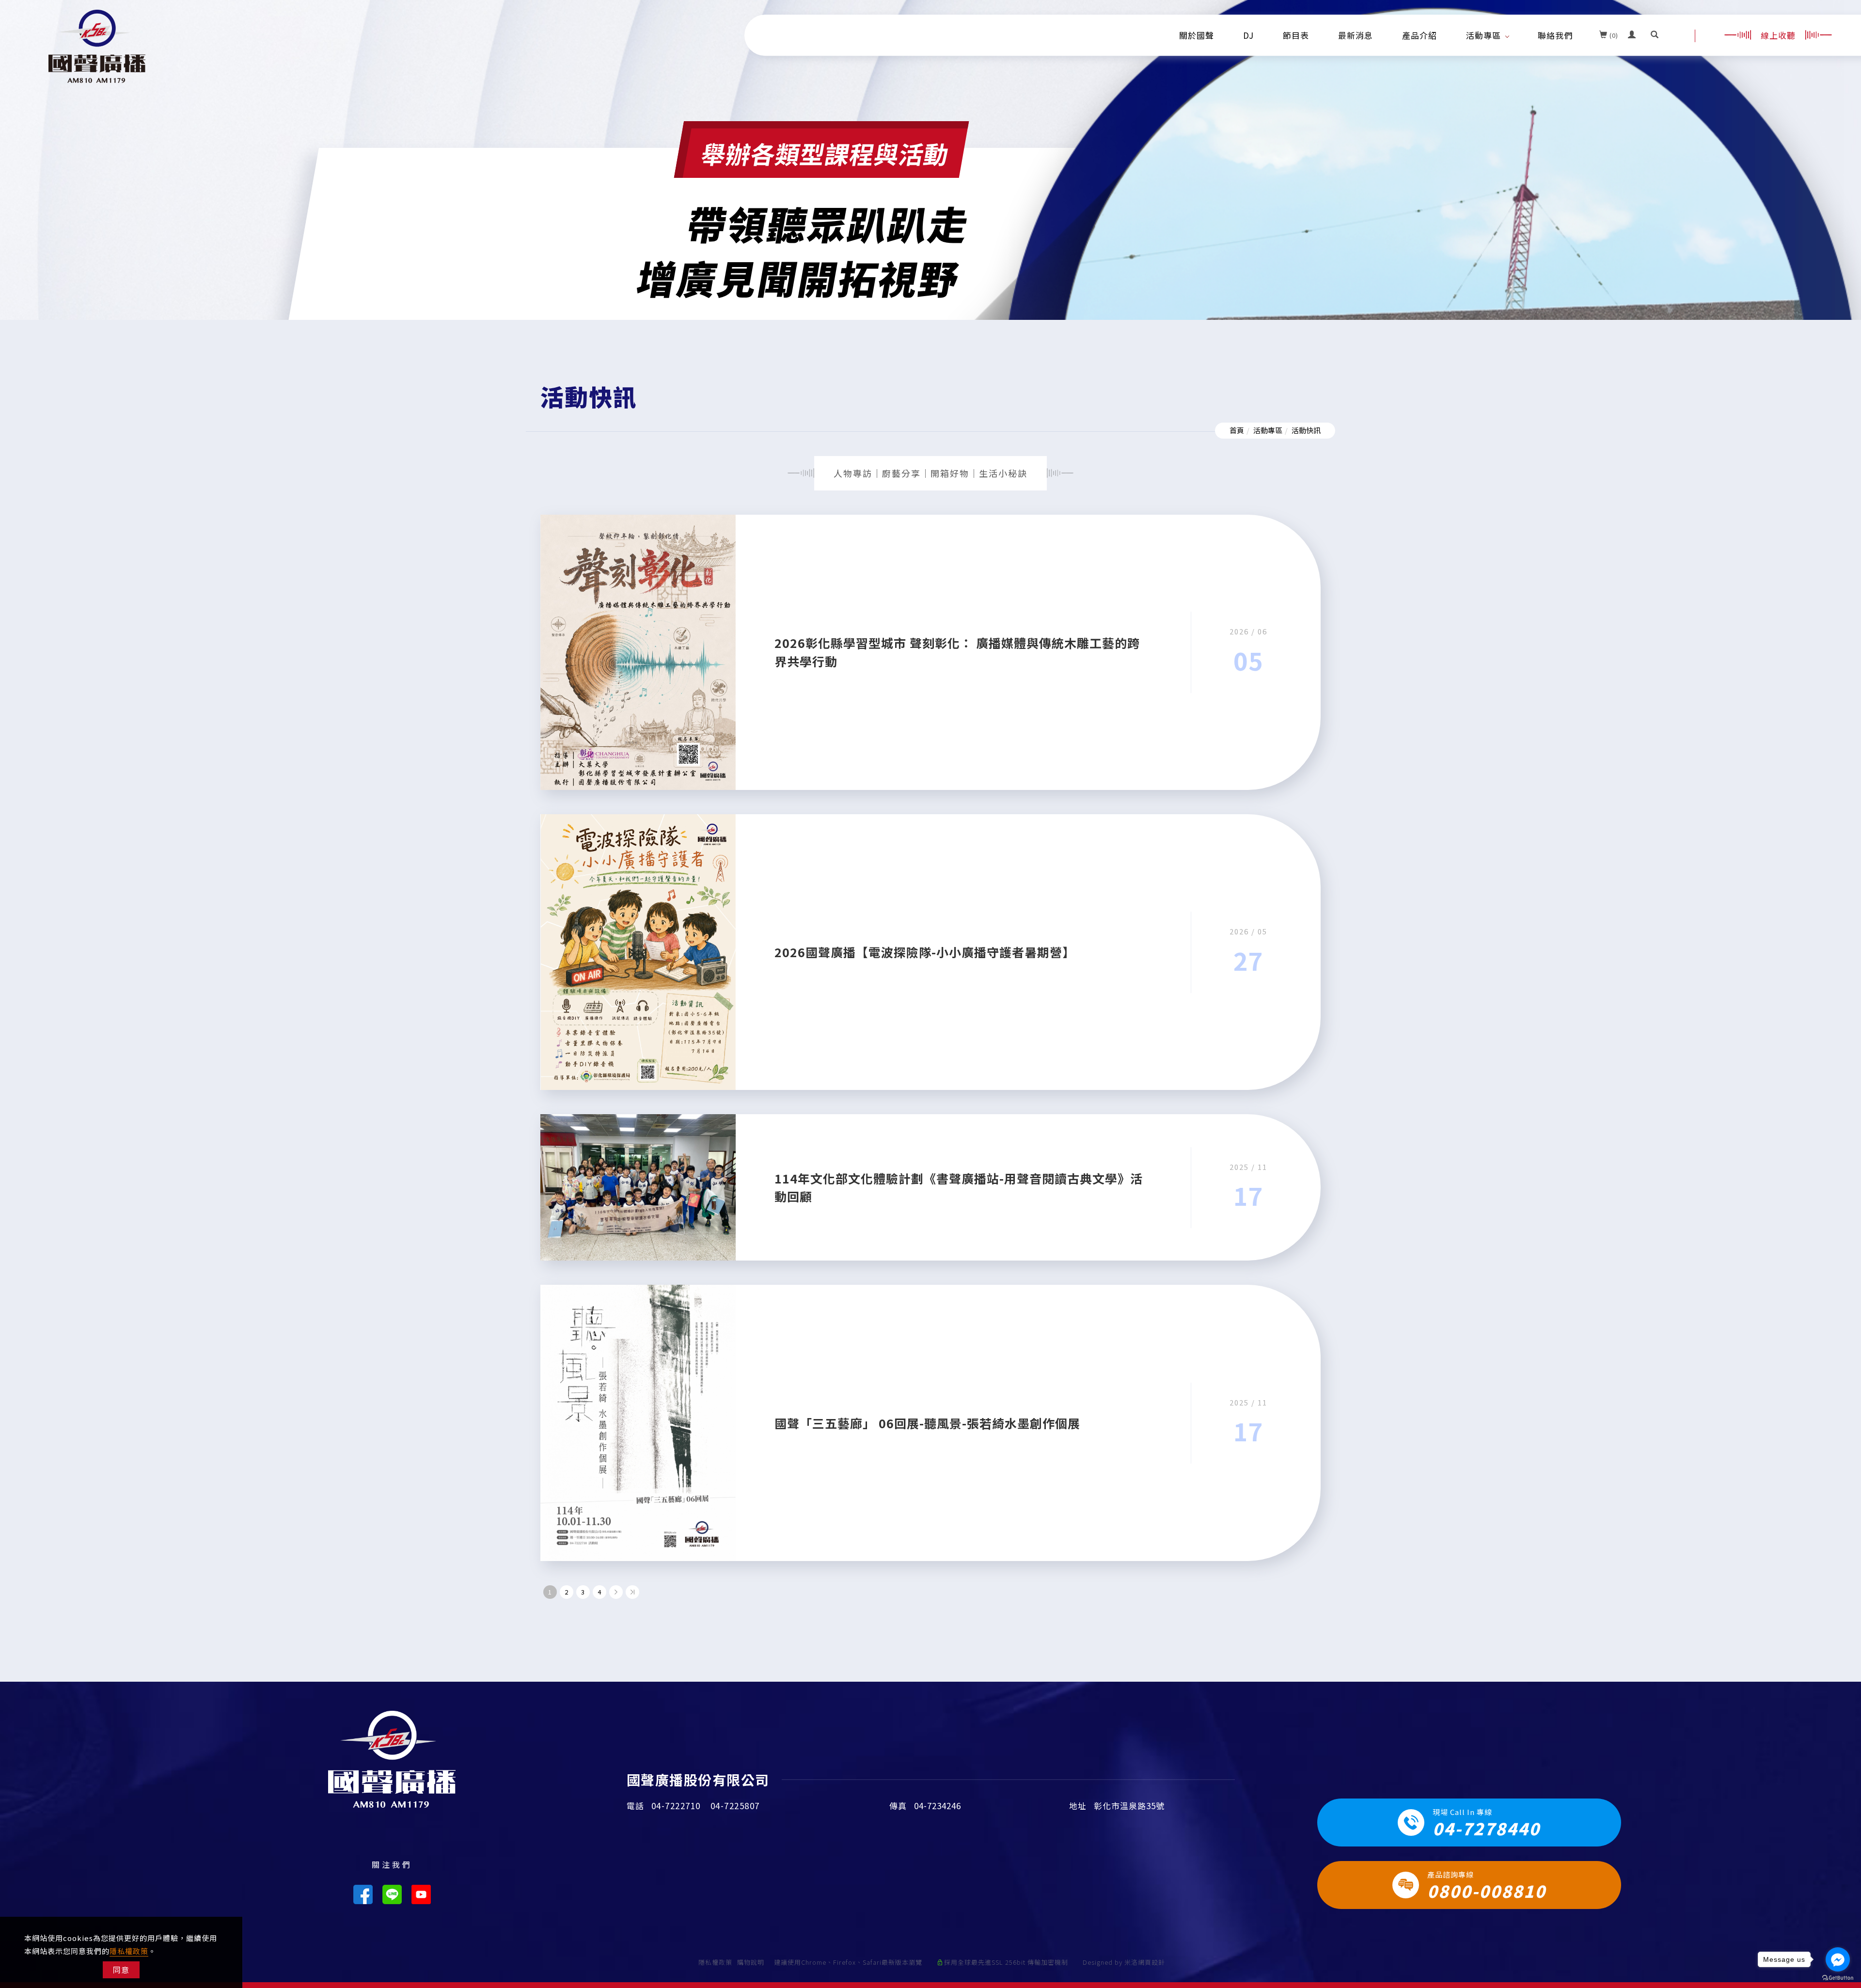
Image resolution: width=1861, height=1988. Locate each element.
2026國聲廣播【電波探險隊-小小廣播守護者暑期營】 (925, 952)
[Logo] (97, 45)
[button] (1655, 35)
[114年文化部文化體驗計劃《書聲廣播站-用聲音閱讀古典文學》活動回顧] (638, 1186)
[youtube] (421, 1894)
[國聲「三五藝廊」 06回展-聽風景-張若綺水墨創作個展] (638, 1422)
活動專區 (1483, 35)
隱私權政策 (129, 1951)
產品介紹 (1419, 35)
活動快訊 (1306, 430)
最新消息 (1356, 35)
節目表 (1296, 35)
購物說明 (751, 1962)
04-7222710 (676, 1806)
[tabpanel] (930, 242)
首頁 (1237, 430)
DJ (1248, 35)
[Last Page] (632, 1592)
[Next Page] (616, 1592)
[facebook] (363, 1894)
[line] (392, 1894)
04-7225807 (735, 1806)
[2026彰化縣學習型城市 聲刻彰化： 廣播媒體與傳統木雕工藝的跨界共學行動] (638, 651)
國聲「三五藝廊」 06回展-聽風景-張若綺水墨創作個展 (927, 1423)
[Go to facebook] (1838, 1959)
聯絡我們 (1555, 35)
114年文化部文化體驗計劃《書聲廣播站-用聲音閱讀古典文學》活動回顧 (959, 1187)
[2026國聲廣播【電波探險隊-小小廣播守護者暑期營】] (638, 951)
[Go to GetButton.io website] (1838, 1978)
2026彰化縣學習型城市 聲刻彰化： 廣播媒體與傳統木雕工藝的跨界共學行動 (957, 652)
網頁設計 (1151, 1962)
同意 (121, 1970)
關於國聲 (1197, 35)
